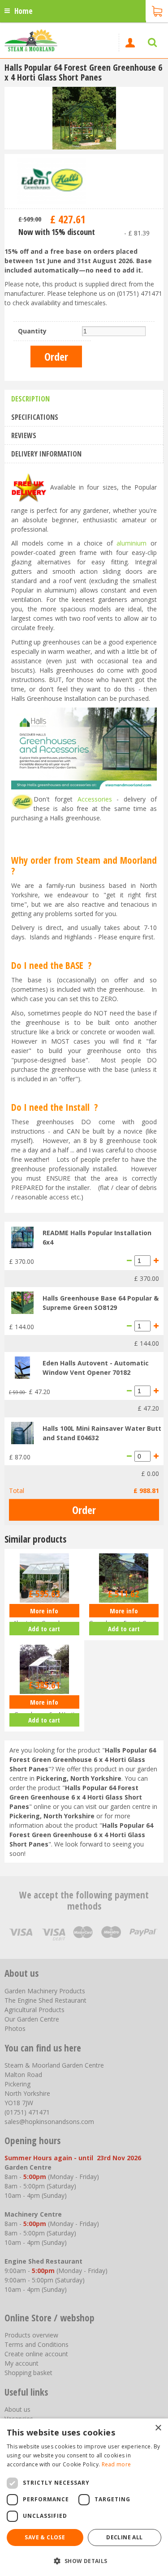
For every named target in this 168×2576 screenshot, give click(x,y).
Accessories (95, 799)
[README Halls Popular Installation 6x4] (22, 1237)
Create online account (36, 2354)
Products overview (31, 2335)
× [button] (158, 2428)
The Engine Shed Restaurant (45, 2000)
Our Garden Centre (32, 2019)
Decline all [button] (124, 2537)
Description (30, 399)
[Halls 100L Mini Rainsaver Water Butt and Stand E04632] (22, 1432)
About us (17, 2409)
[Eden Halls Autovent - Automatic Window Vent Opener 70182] (22, 1367)
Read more (116, 2464)
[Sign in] (130, 43)
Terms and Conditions (37, 2344)
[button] (84, 2561)
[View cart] (157, 10)
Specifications (35, 417)
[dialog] (84, 2497)
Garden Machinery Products (45, 1991)
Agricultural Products (34, 2010)
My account (22, 2363)
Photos (15, 2028)
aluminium (131, 543)
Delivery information (46, 454)
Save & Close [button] (45, 2537)
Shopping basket (28, 2373)
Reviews (24, 435)
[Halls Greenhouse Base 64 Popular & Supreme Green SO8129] (22, 1302)
